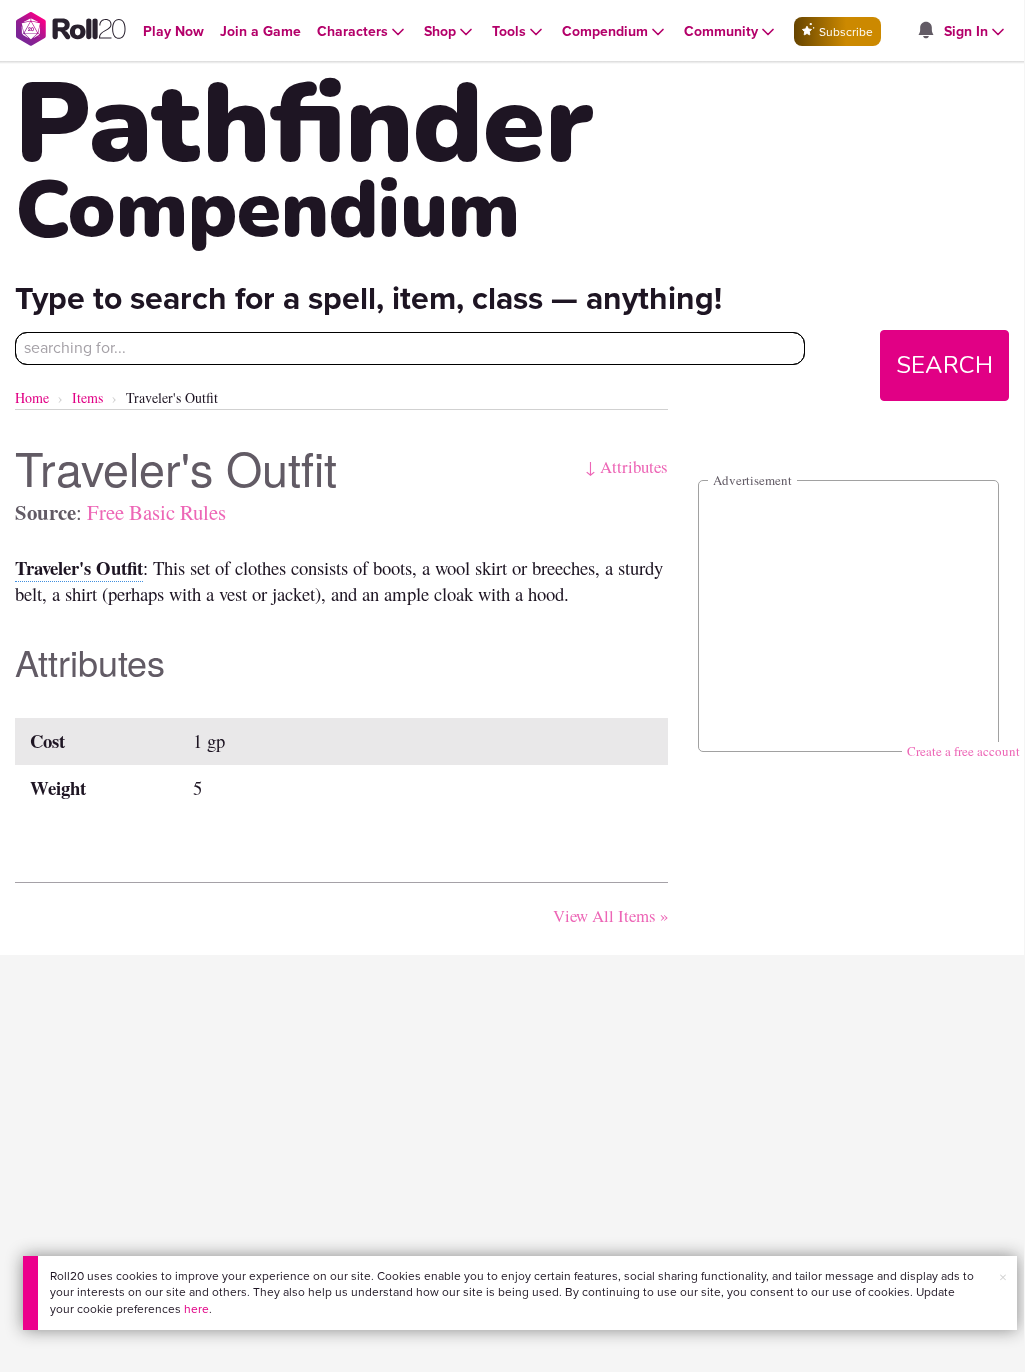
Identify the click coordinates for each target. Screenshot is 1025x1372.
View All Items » (610, 915)
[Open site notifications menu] (925, 31)
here (196, 1309)
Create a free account (963, 751)
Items (87, 397)
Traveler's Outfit (79, 567)
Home (32, 397)
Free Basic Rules (156, 512)
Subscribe (844, 32)
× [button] (1003, 1277)
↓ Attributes (626, 466)
